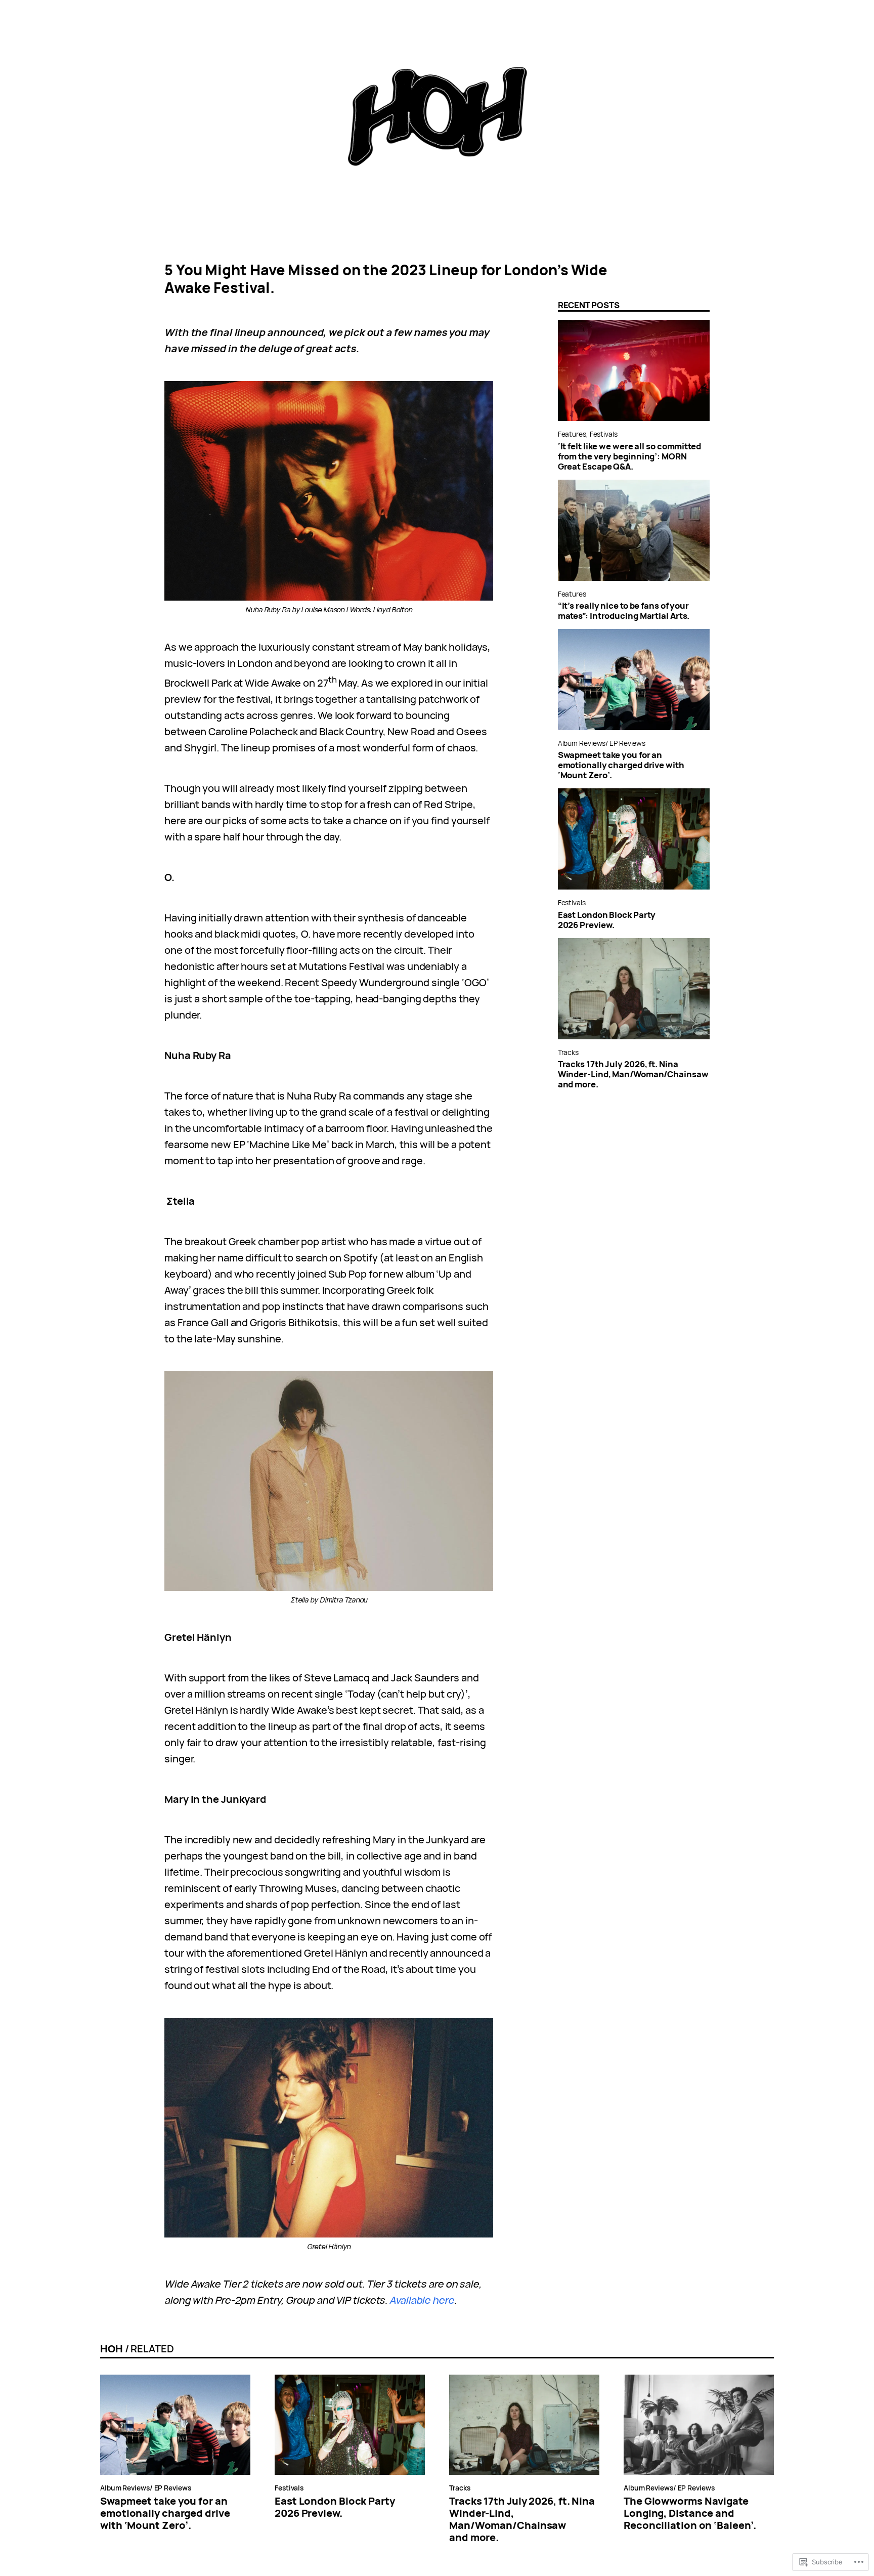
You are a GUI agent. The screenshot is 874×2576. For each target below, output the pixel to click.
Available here (422, 2300)
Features (572, 434)
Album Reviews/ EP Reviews (602, 743)
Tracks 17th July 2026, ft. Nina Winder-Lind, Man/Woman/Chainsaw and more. (633, 1074)
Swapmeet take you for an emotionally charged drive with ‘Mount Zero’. (621, 765)
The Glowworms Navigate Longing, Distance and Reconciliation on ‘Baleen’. (690, 2513)
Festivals (604, 434)
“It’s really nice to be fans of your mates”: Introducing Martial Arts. (624, 611)
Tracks (568, 1052)
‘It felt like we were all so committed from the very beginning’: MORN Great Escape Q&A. (629, 456)
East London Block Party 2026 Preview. (607, 920)
